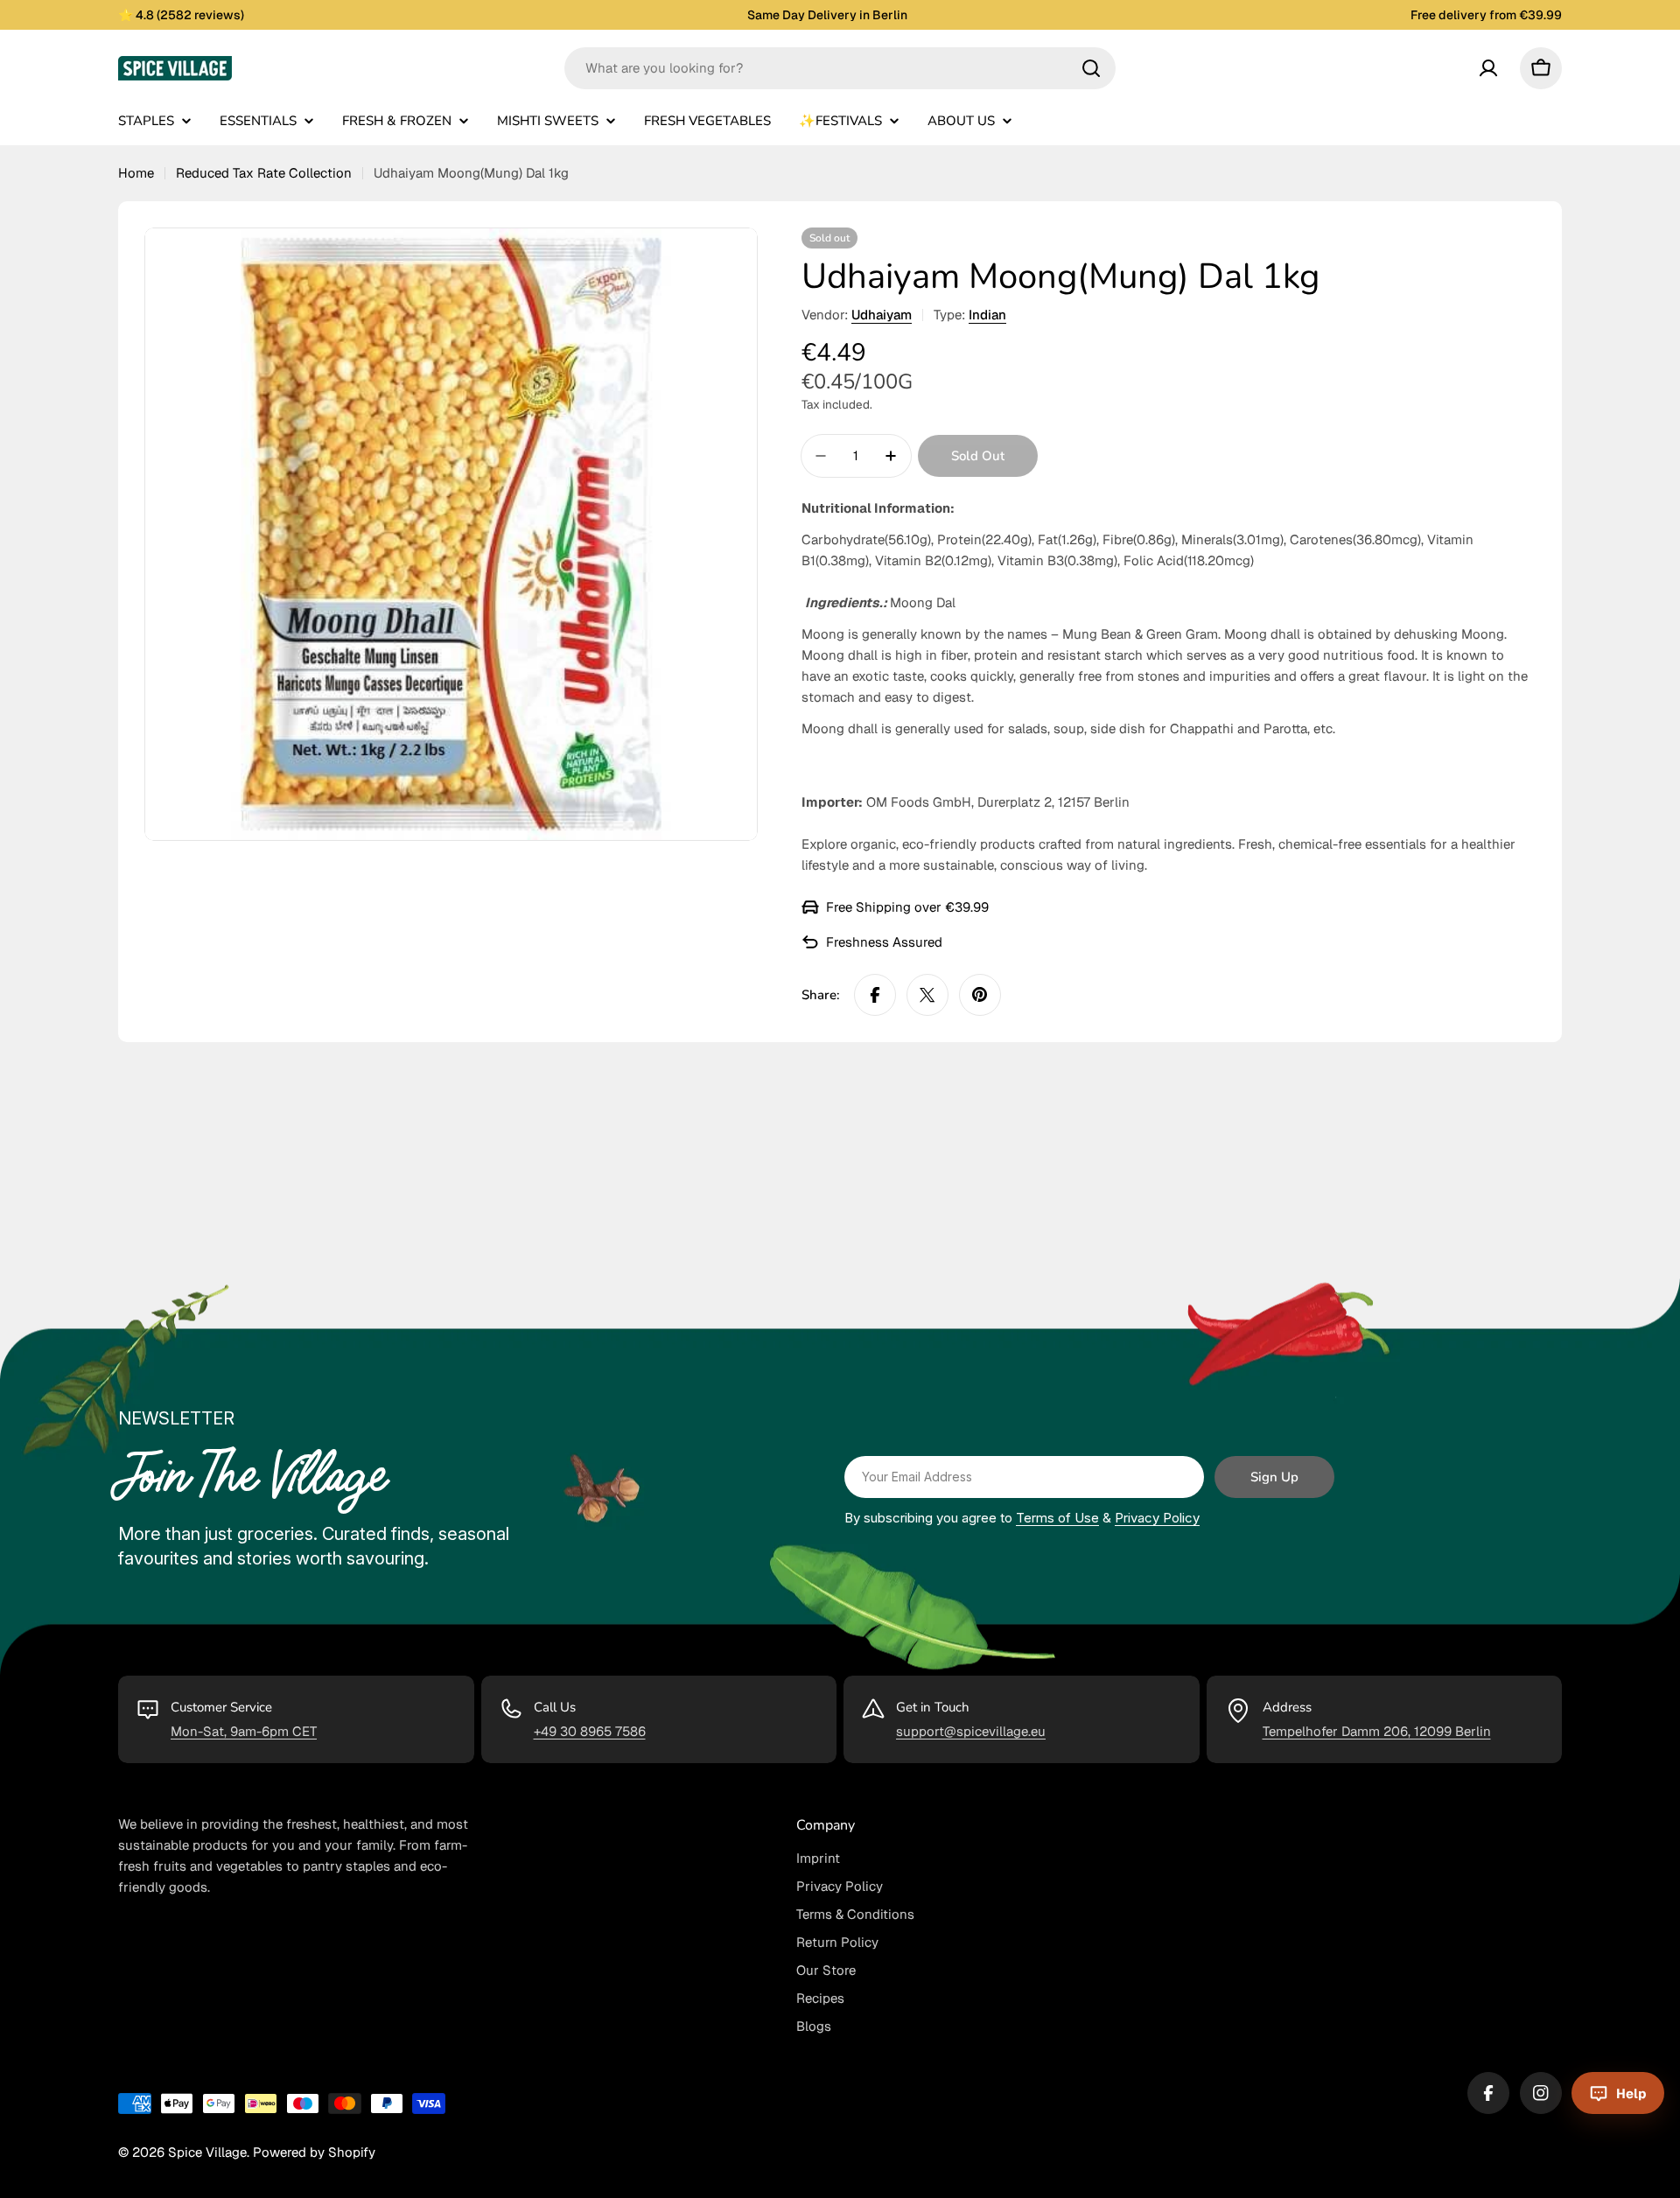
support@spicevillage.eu (971, 1731)
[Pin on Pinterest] (980, 995)
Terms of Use (1057, 1518)
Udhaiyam (882, 315)
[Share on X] (927, 995)
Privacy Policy (1157, 1518)
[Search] (1091, 68)
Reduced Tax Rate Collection (264, 173)
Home (136, 173)
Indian (987, 315)
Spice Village (207, 2152)
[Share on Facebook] (875, 995)
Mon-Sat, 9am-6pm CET (244, 1731)
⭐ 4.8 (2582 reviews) (181, 15)
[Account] (1488, 68)
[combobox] (840, 68)
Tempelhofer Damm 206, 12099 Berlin (1377, 1731)
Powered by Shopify (314, 2152)
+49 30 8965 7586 (590, 1731)
